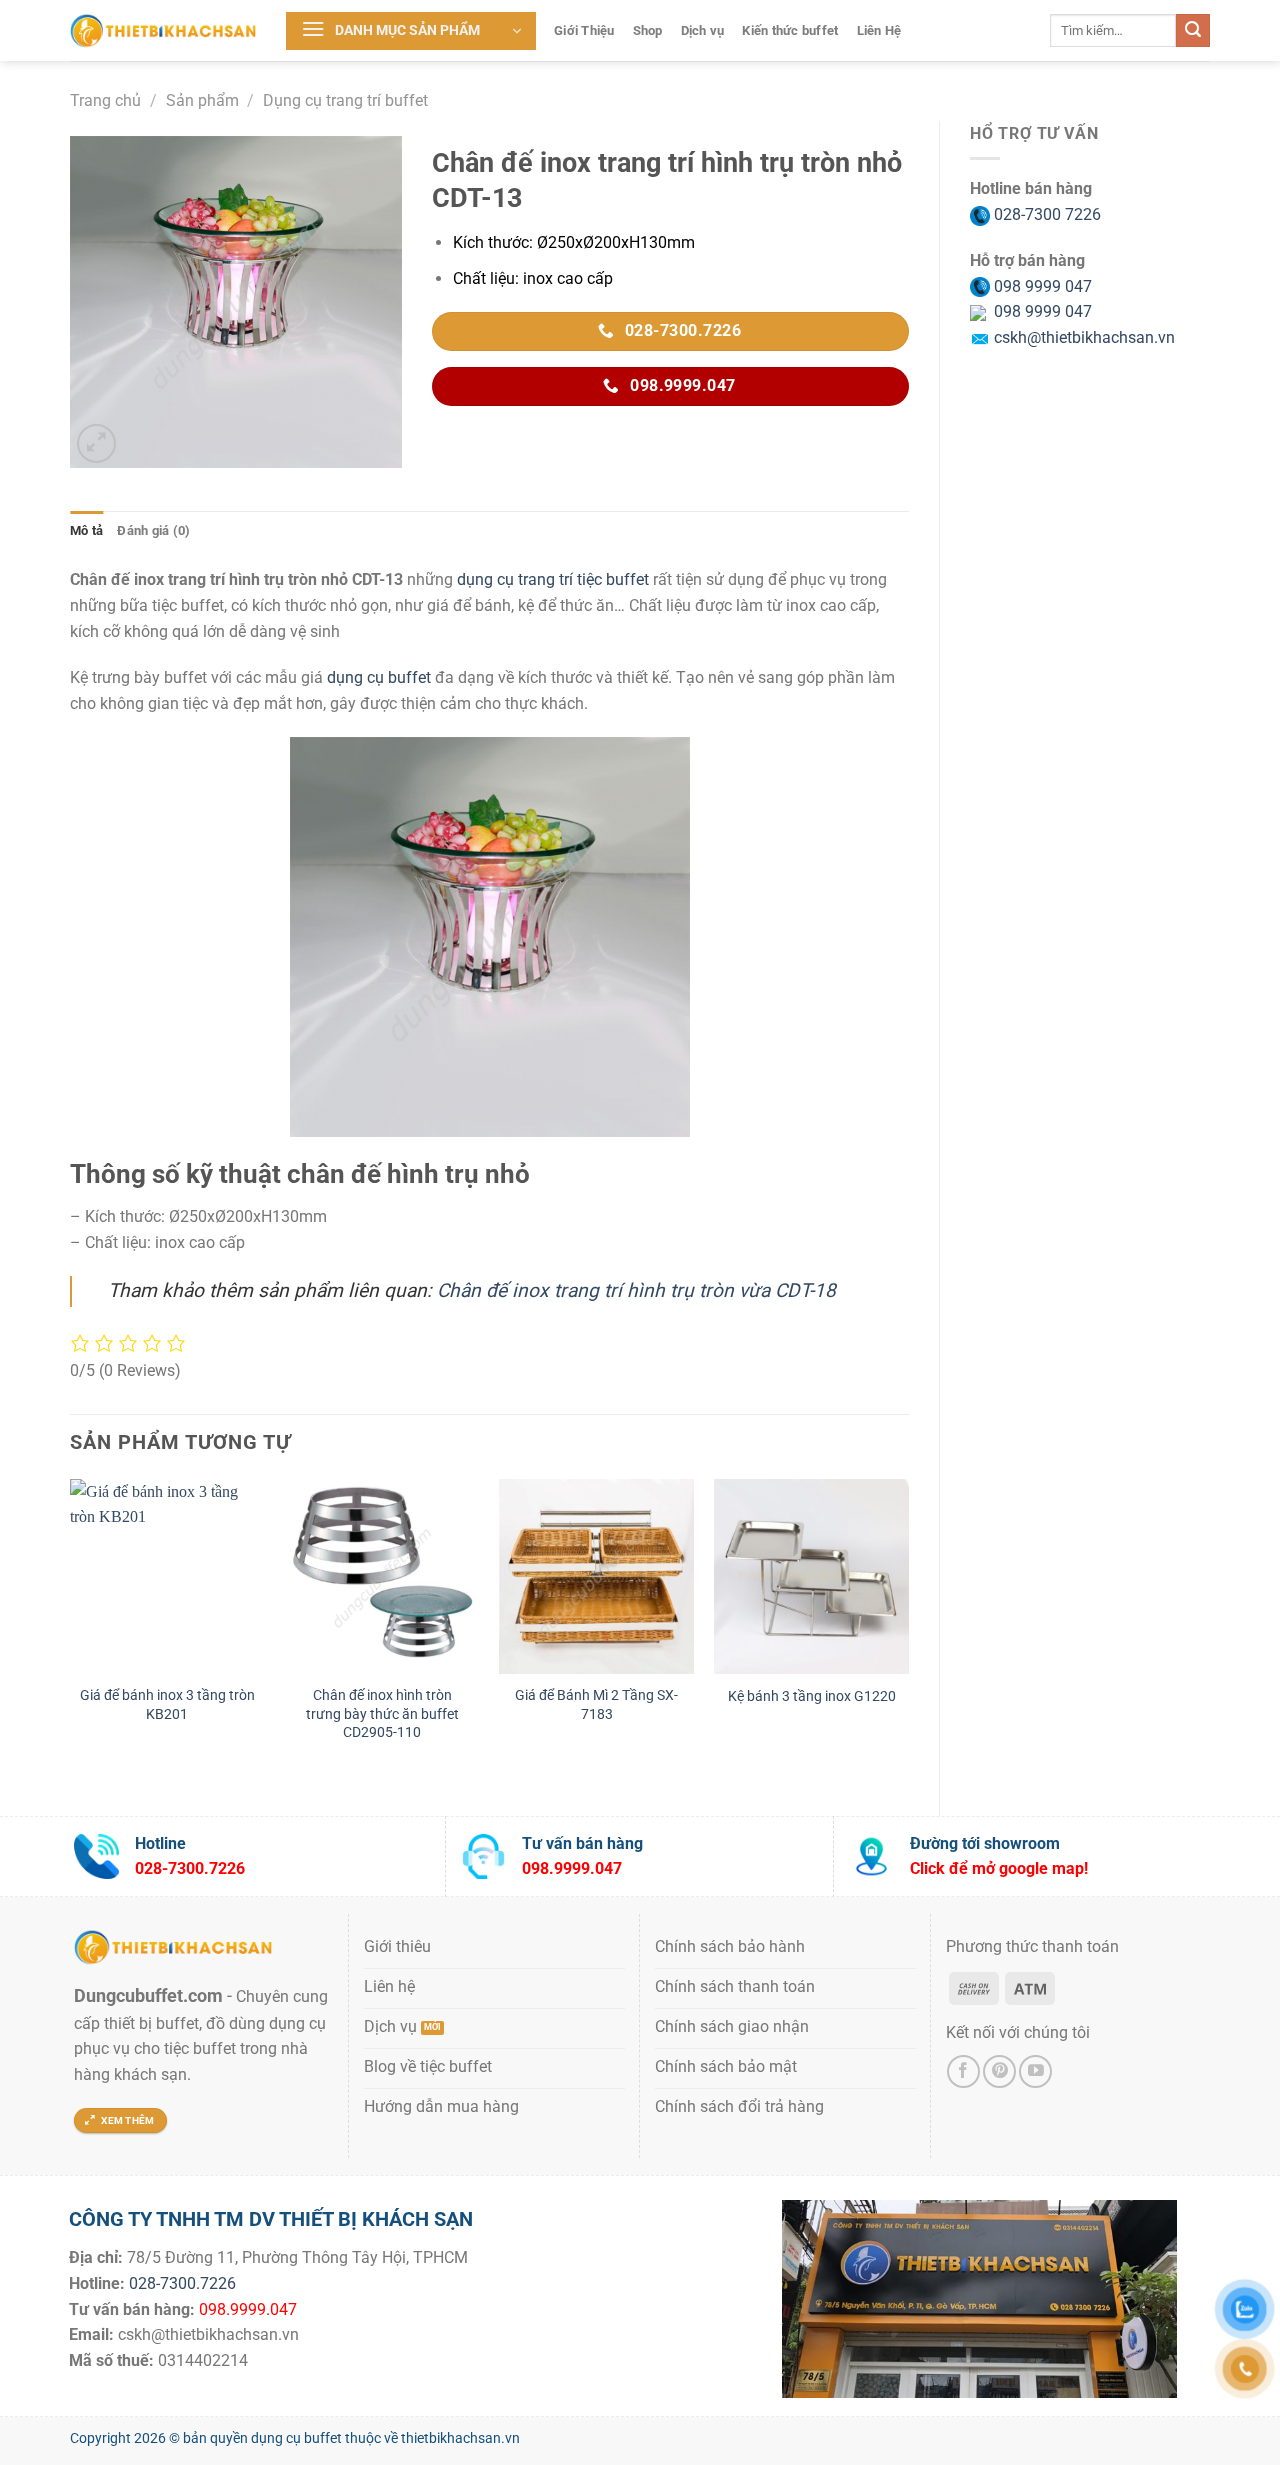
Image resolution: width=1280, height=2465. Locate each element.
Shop (648, 30)
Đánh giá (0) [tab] (153, 530)
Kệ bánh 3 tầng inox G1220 (812, 1696)
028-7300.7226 (182, 2283)
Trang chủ (105, 100)
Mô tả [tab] (86, 530)
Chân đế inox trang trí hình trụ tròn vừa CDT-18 (636, 1290)
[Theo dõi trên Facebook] (963, 2071)
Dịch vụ (703, 30)
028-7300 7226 (1045, 214)
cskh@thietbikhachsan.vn (1082, 337)
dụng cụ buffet (379, 677)
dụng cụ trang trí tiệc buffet (553, 579)
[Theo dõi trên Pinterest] (999, 2071)
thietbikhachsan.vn (460, 2438)
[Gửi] (1193, 31)
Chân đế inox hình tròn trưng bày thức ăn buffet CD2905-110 (382, 1714)
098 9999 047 (1041, 286)
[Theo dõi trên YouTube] (1035, 2071)
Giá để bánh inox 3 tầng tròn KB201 (167, 1705)
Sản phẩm (202, 100)
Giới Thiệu (584, 30)
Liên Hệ (879, 30)
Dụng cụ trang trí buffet (345, 100)
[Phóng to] (96, 443)
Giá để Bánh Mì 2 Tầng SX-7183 (596, 1705)
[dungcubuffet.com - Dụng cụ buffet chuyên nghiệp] (163, 30)
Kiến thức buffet (790, 30)
